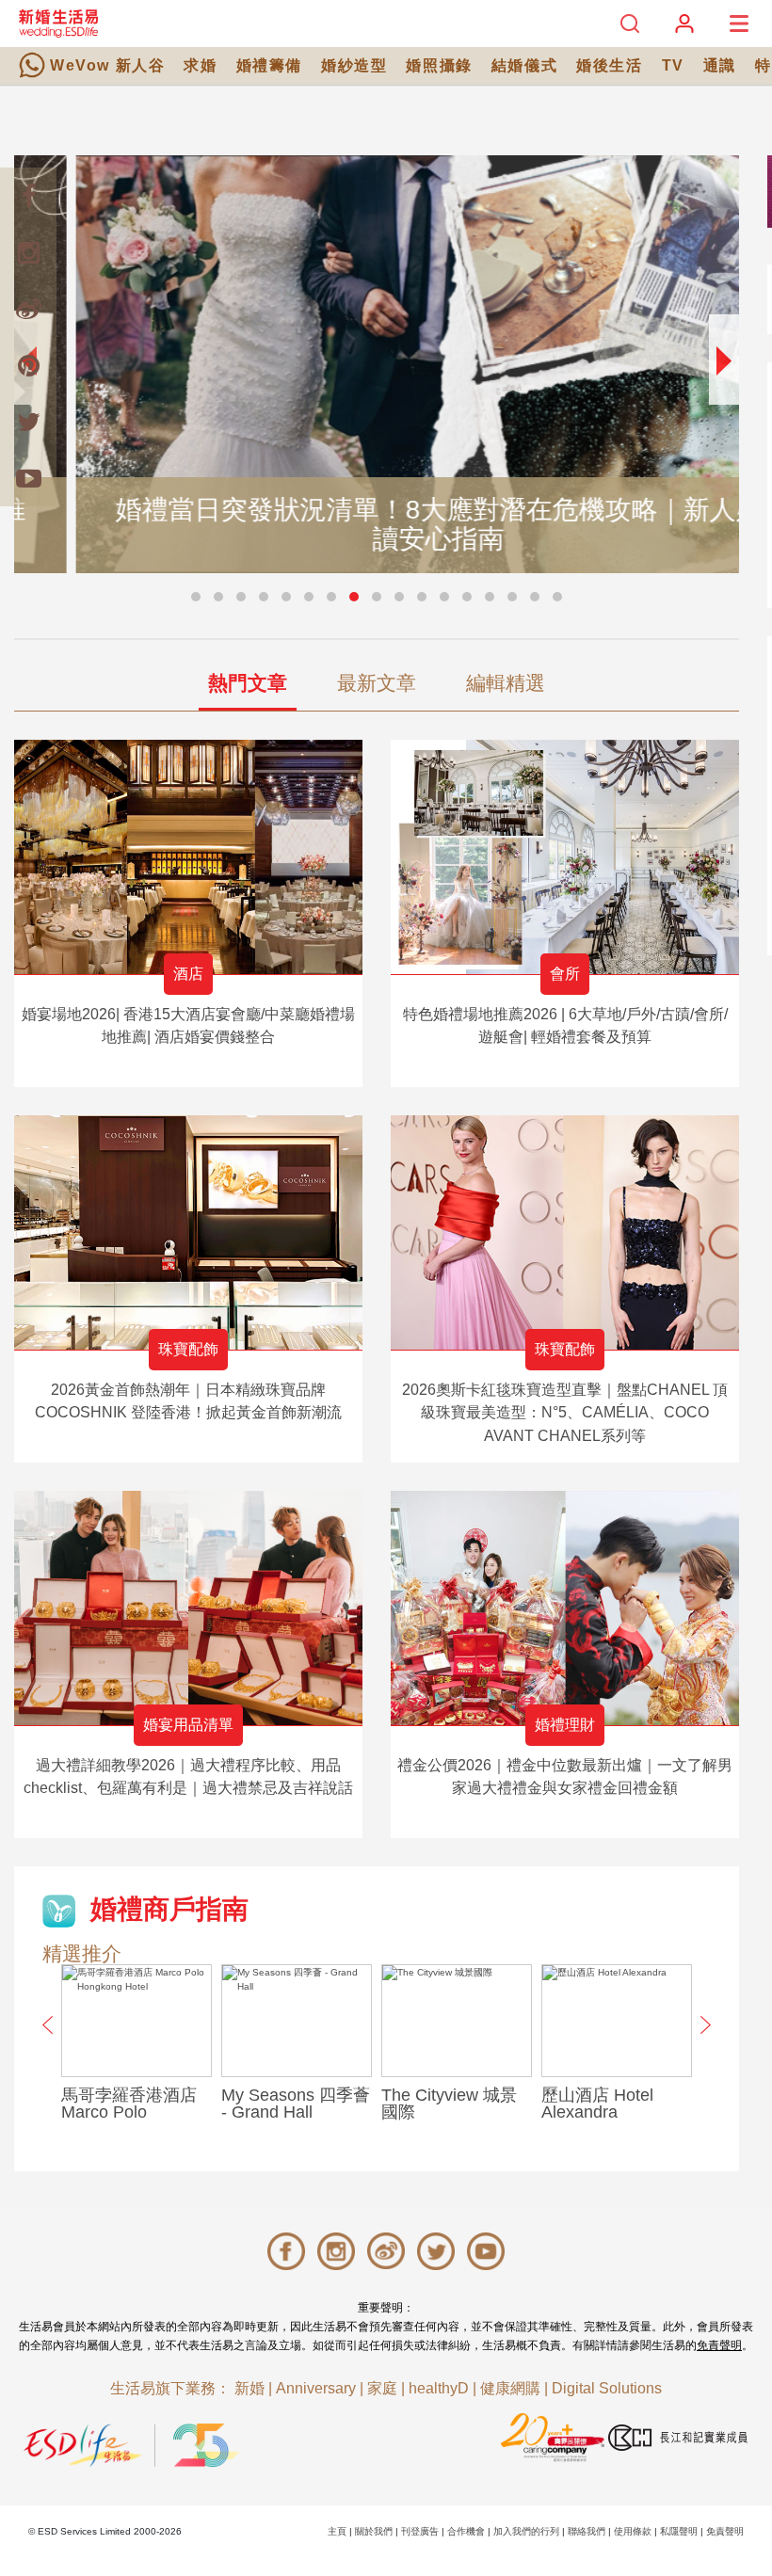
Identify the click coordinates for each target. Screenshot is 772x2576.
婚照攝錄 (439, 65)
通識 (720, 65)
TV (673, 65)
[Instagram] (28, 252)
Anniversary (316, 2388)
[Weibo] (28, 309)
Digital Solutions (607, 2388)
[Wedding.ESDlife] (58, 23)
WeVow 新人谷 (107, 65)
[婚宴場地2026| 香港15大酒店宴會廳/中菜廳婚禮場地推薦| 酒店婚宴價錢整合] (188, 857)
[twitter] (28, 422)
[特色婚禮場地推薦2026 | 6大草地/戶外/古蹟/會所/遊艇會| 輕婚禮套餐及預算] (565, 857)
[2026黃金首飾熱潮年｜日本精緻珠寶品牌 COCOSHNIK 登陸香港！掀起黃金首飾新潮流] (188, 1232)
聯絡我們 (587, 2531)
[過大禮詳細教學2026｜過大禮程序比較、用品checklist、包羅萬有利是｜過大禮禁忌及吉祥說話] (188, 1608)
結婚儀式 (524, 65)
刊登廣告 (420, 2531)
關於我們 (374, 2531)
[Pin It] (28, 365)
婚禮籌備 (269, 65)
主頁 (337, 2531)
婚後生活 (609, 65)
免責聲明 (719, 2345)
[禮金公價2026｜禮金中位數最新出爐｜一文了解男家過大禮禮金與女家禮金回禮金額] (565, 1608)
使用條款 (633, 2531)
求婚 (200, 65)
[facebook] (28, 196)
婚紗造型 (354, 65)
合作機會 (466, 2531)
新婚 (249, 2388)
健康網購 (510, 2388)
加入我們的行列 (526, 2531)
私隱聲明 (679, 2531)
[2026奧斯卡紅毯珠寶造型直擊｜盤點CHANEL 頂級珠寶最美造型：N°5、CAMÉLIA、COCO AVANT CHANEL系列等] (565, 1232)
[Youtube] (28, 478)
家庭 (382, 2388)
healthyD (439, 2388)
